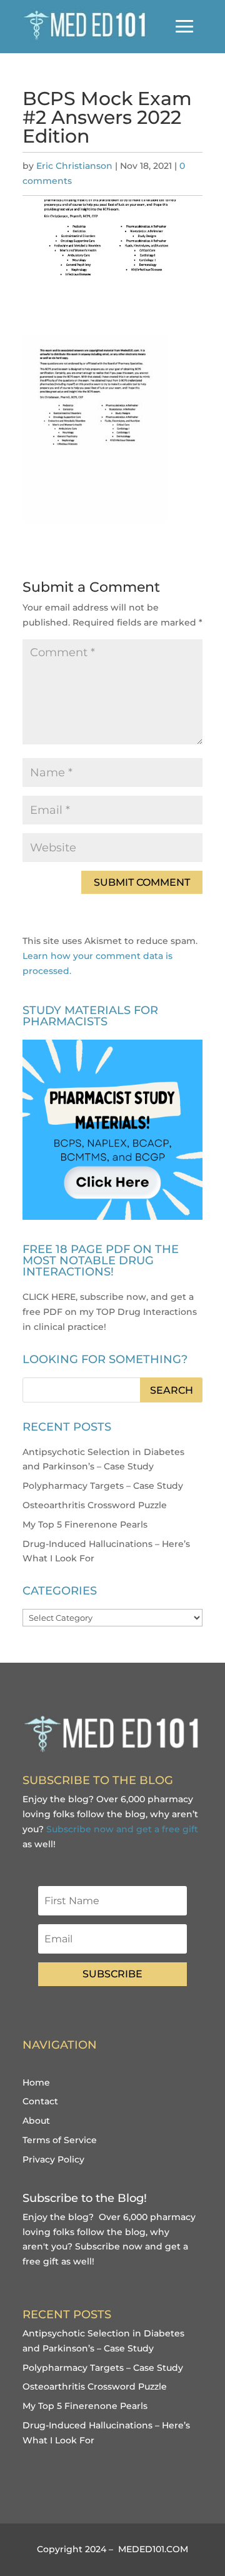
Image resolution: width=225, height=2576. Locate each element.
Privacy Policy (53, 2159)
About (36, 2121)
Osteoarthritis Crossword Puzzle (95, 1505)
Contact (40, 2101)
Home (36, 2082)
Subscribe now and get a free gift (122, 1829)
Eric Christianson (74, 166)
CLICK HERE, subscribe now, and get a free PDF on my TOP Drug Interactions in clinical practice (110, 1312)
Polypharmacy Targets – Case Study (103, 1486)
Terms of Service (60, 2140)
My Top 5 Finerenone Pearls (85, 1524)
